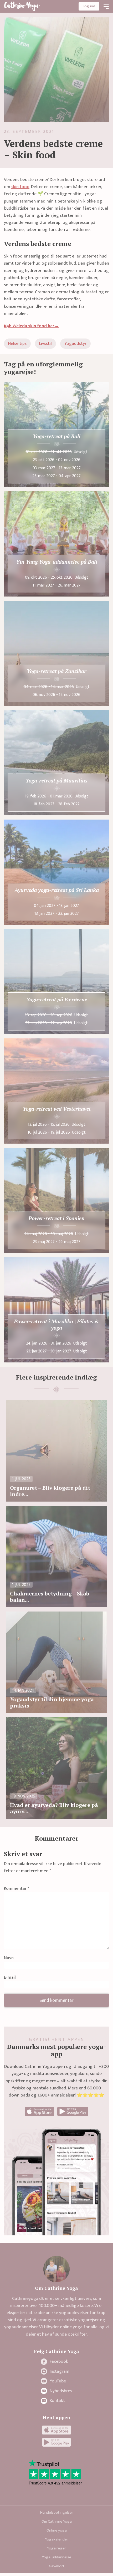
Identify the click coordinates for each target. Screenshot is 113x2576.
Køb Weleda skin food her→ (31, 326)
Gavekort (57, 2566)
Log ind (89, 6)
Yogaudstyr (75, 344)
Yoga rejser (56, 2548)
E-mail (10, 1978)
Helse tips (17, 344)
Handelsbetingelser (57, 2512)
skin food (20, 187)
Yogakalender (56, 2539)
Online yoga (57, 2530)
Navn (9, 1958)
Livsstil (45, 344)
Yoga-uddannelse (56, 2557)
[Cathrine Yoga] (22, 6)
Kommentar (17, 1889)
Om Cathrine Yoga (57, 2521)
